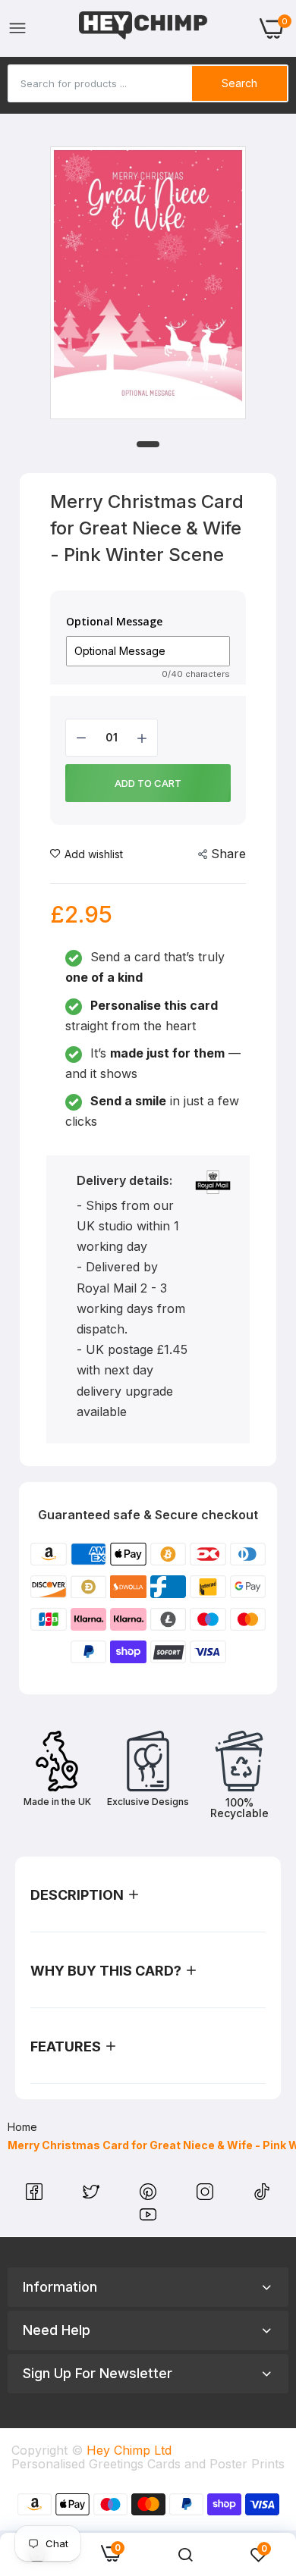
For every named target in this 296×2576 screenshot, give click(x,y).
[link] (185, 2555)
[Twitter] (93, 2195)
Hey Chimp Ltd (129, 2450)
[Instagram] (207, 2195)
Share (228, 854)
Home (22, 2127)
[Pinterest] (150, 2195)
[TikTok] (262, 2195)
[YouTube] (148, 2218)
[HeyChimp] (143, 28)
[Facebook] (36, 2195)
